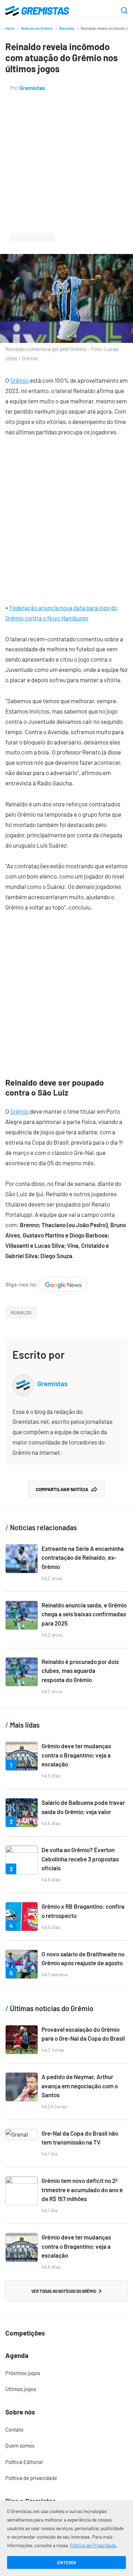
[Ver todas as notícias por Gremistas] (23, 1380)
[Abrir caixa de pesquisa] (124, 11)
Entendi (66, 2562)
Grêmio (20, 380)
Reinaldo (67, 28)
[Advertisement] (66, 163)
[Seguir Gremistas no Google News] (46, 1282)
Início (10, 28)
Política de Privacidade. (94, 2545)
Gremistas (32, 88)
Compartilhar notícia (62, 1489)
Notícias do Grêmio (37, 28)
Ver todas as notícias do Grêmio (64, 2291)
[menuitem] (66, 2373)
